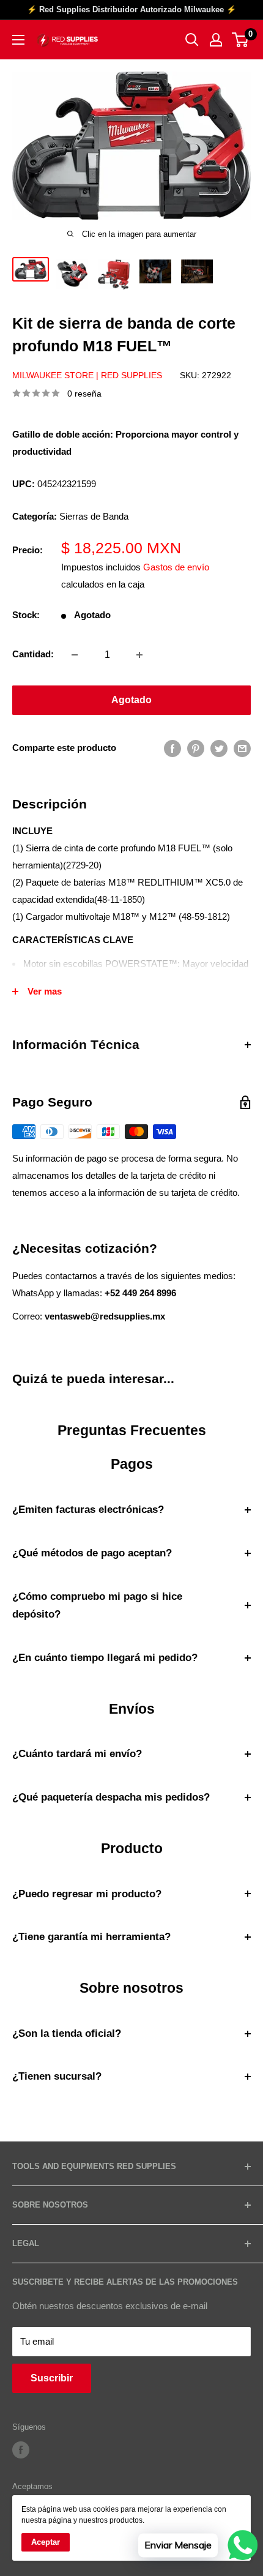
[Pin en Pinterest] (196, 748)
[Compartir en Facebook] (172, 748)
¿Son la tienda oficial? (67, 2033)
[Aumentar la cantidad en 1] (139, 655)
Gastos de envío (176, 567)
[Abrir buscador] (192, 40)
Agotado (131, 700)
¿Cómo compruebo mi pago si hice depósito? (97, 1606)
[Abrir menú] (18, 40)
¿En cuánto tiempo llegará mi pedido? (105, 1658)
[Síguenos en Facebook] (21, 2450)
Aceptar (46, 2542)
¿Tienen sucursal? (57, 2076)
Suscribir (52, 2378)
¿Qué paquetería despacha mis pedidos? (111, 1797)
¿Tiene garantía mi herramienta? (91, 1937)
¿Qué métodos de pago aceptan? (92, 1553)
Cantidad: (33, 654)
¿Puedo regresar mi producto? (87, 1894)
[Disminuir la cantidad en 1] (75, 655)
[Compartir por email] (242, 748)
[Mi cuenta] (216, 40)
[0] (241, 40)
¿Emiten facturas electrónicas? (88, 1510)
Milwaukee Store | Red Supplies (87, 375)
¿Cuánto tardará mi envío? (77, 1754)
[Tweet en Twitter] (219, 748)
